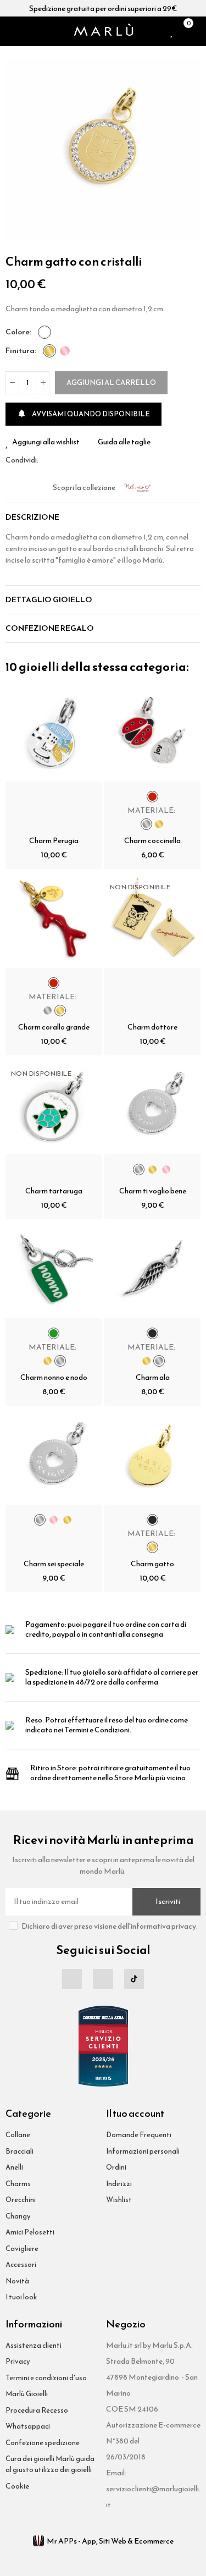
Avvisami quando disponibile (83, 414)
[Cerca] (24, 31)
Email (60, 460)
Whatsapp (73, 460)
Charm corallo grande (54, 1027)
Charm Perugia (54, 841)
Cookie (17, 2486)
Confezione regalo (50, 628)
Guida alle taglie (124, 442)
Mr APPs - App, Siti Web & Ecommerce (110, 2541)
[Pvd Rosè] (65, 351)
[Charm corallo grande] (54, 920)
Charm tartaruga (54, 1191)
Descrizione (32, 517)
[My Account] (198, 31)
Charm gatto (152, 1564)
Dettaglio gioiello (49, 600)
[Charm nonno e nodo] (54, 1270)
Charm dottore (152, 1027)
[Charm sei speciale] (54, 1457)
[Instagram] (103, 1979)
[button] (16, 150)
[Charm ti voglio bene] (152, 1106)
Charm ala (153, 1377)
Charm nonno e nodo (54, 1377)
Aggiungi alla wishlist (46, 442)
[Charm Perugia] (54, 733)
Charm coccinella (152, 841)
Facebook (47, 460)
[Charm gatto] (152, 1457)
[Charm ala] (152, 1270)
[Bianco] (44, 332)
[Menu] (10, 31)
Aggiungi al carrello (111, 382)
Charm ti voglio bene (153, 1191)
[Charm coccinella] (152, 733)
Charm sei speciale (54, 1564)
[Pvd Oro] (49, 351)
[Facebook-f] (72, 1979)
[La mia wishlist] (172, 31)
